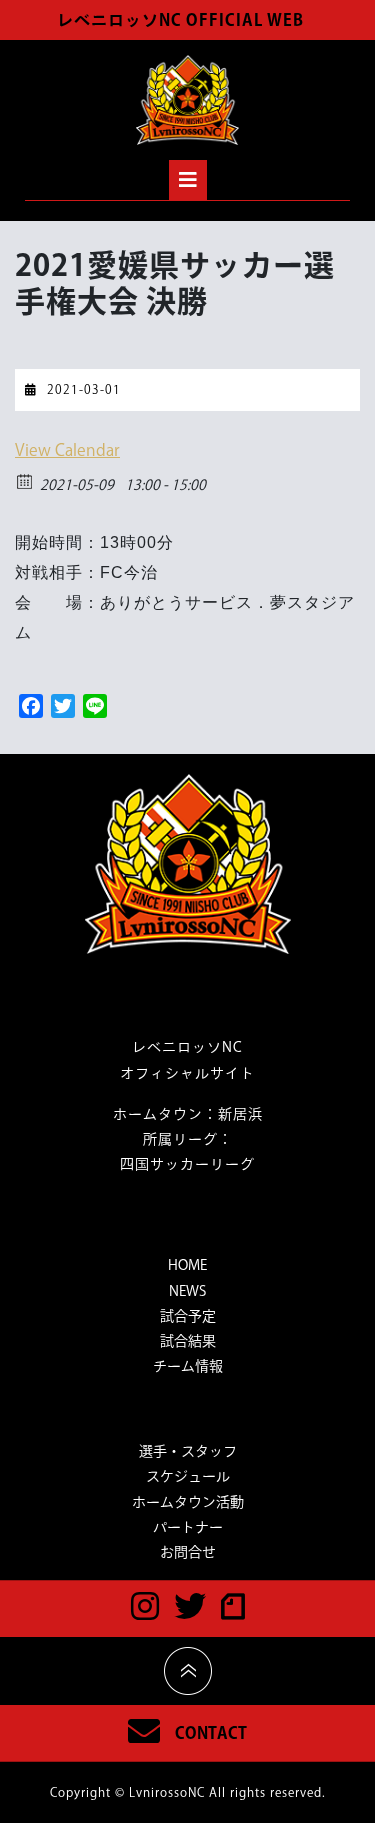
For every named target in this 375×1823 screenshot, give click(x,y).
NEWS (187, 1291)
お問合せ (188, 1552)
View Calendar (67, 450)
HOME (187, 1265)
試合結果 (188, 1341)
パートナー (188, 1527)
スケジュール (188, 1476)
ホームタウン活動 (188, 1502)
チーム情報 (188, 1366)
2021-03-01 (84, 389)
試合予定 (188, 1316)
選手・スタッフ (188, 1451)
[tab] (188, 180)
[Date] (25, 480)
